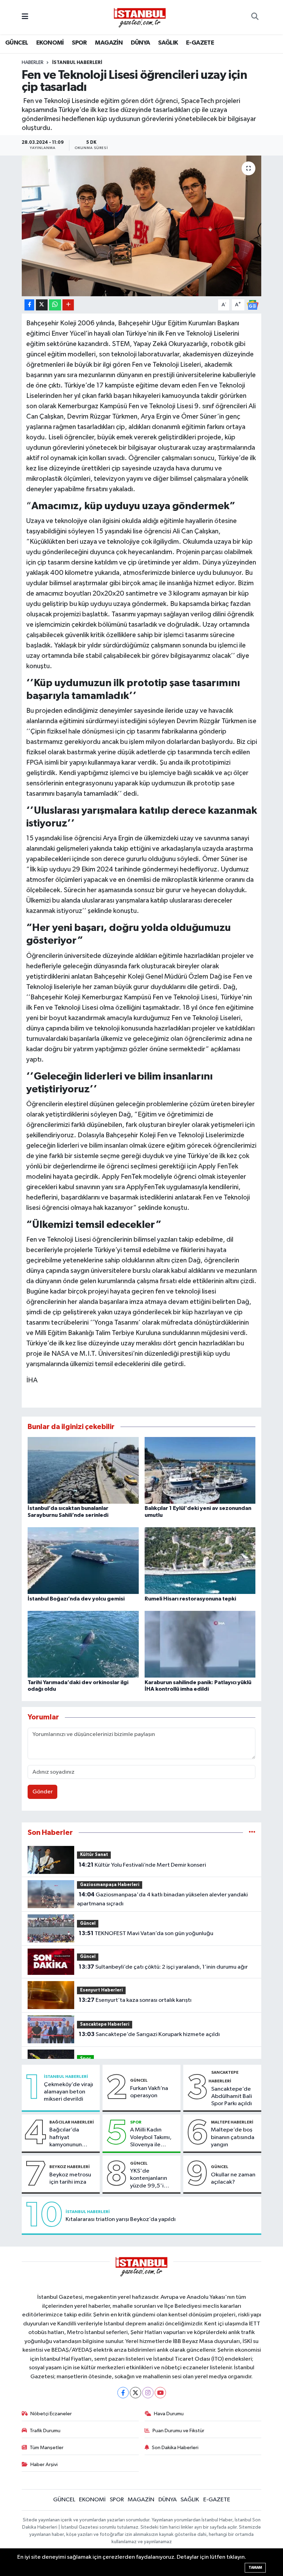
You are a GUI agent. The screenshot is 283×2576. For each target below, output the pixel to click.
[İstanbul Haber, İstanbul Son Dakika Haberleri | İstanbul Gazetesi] (140, 17)
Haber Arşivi (44, 2465)
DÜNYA (140, 43)
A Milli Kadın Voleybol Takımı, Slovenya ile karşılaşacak (151, 2138)
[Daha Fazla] (68, 305)
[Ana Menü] (25, 17)
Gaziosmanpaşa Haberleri (110, 1885)
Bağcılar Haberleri (72, 2122)
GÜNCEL (17, 43)
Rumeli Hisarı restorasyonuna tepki (190, 1599)
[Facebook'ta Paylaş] (29, 305)
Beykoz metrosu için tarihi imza (70, 2178)
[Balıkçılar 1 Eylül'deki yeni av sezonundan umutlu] (200, 1470)
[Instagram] (148, 2393)
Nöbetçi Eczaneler (51, 2414)
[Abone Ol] (253, 305)
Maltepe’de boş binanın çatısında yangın (233, 2137)
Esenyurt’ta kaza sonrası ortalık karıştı (135, 2000)
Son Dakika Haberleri (175, 2448)
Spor (86, 2059)
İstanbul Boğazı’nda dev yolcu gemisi (76, 1599)
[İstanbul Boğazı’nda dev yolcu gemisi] (83, 1561)
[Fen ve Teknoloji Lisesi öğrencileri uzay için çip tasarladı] (142, 226)
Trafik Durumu (45, 2431)
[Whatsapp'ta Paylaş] (55, 305)
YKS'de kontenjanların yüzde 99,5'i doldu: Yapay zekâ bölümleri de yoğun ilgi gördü (153, 2179)
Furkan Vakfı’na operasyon (149, 2092)
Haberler (33, 63)
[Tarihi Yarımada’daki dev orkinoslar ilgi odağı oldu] (83, 1644)
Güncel (88, 1924)
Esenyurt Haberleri (101, 1990)
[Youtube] (160, 2393)
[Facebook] (123, 2393)
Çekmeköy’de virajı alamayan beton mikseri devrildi (69, 2092)
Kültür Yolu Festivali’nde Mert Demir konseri (142, 1865)
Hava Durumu (169, 2414)
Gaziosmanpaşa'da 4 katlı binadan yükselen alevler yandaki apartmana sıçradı (162, 1899)
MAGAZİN (109, 43)
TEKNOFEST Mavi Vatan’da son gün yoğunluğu (146, 1933)
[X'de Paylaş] (42, 305)
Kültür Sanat (94, 1855)
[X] (135, 2393)
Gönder (43, 1792)
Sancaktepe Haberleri (105, 2024)
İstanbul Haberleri (77, 63)
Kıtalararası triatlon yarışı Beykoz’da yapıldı (121, 2219)
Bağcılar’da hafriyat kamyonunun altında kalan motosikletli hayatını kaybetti (71, 2138)
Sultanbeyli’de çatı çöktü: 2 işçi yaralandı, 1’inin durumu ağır (163, 1967)
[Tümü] (252, 1833)
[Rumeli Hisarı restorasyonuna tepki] (200, 1561)
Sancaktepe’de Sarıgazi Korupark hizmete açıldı (149, 2034)
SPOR (79, 43)
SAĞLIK (168, 43)
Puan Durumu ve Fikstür (178, 2431)
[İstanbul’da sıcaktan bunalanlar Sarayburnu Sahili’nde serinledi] (83, 1470)
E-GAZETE (200, 43)
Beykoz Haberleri (70, 2167)
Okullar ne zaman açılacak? (233, 2178)
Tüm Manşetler (47, 2448)
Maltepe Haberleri (232, 2122)
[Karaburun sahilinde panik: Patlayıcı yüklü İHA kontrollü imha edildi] (200, 1644)
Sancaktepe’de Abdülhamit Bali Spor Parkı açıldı (232, 2097)
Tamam (255, 2568)
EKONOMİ (50, 43)
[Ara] (255, 17)
